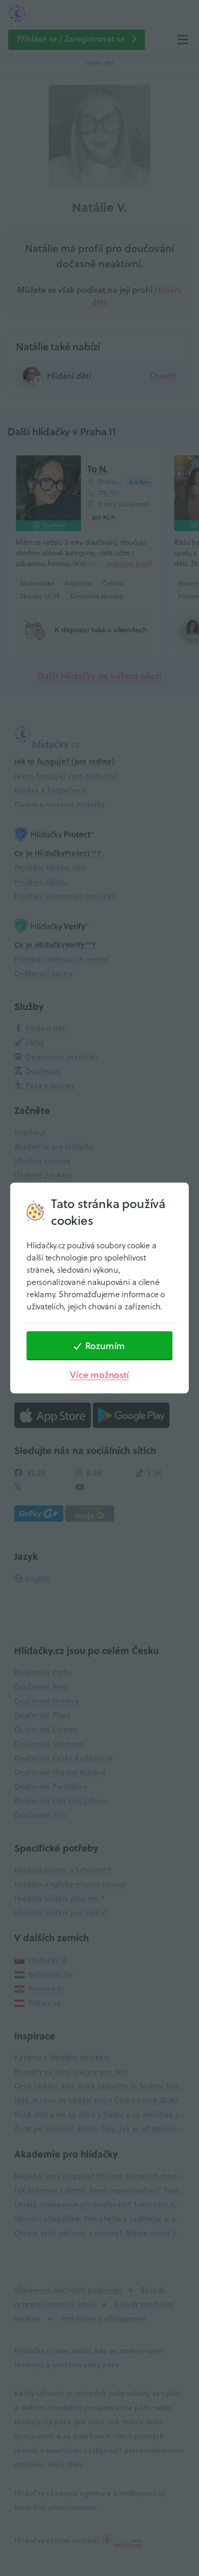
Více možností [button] (99, 1375)
